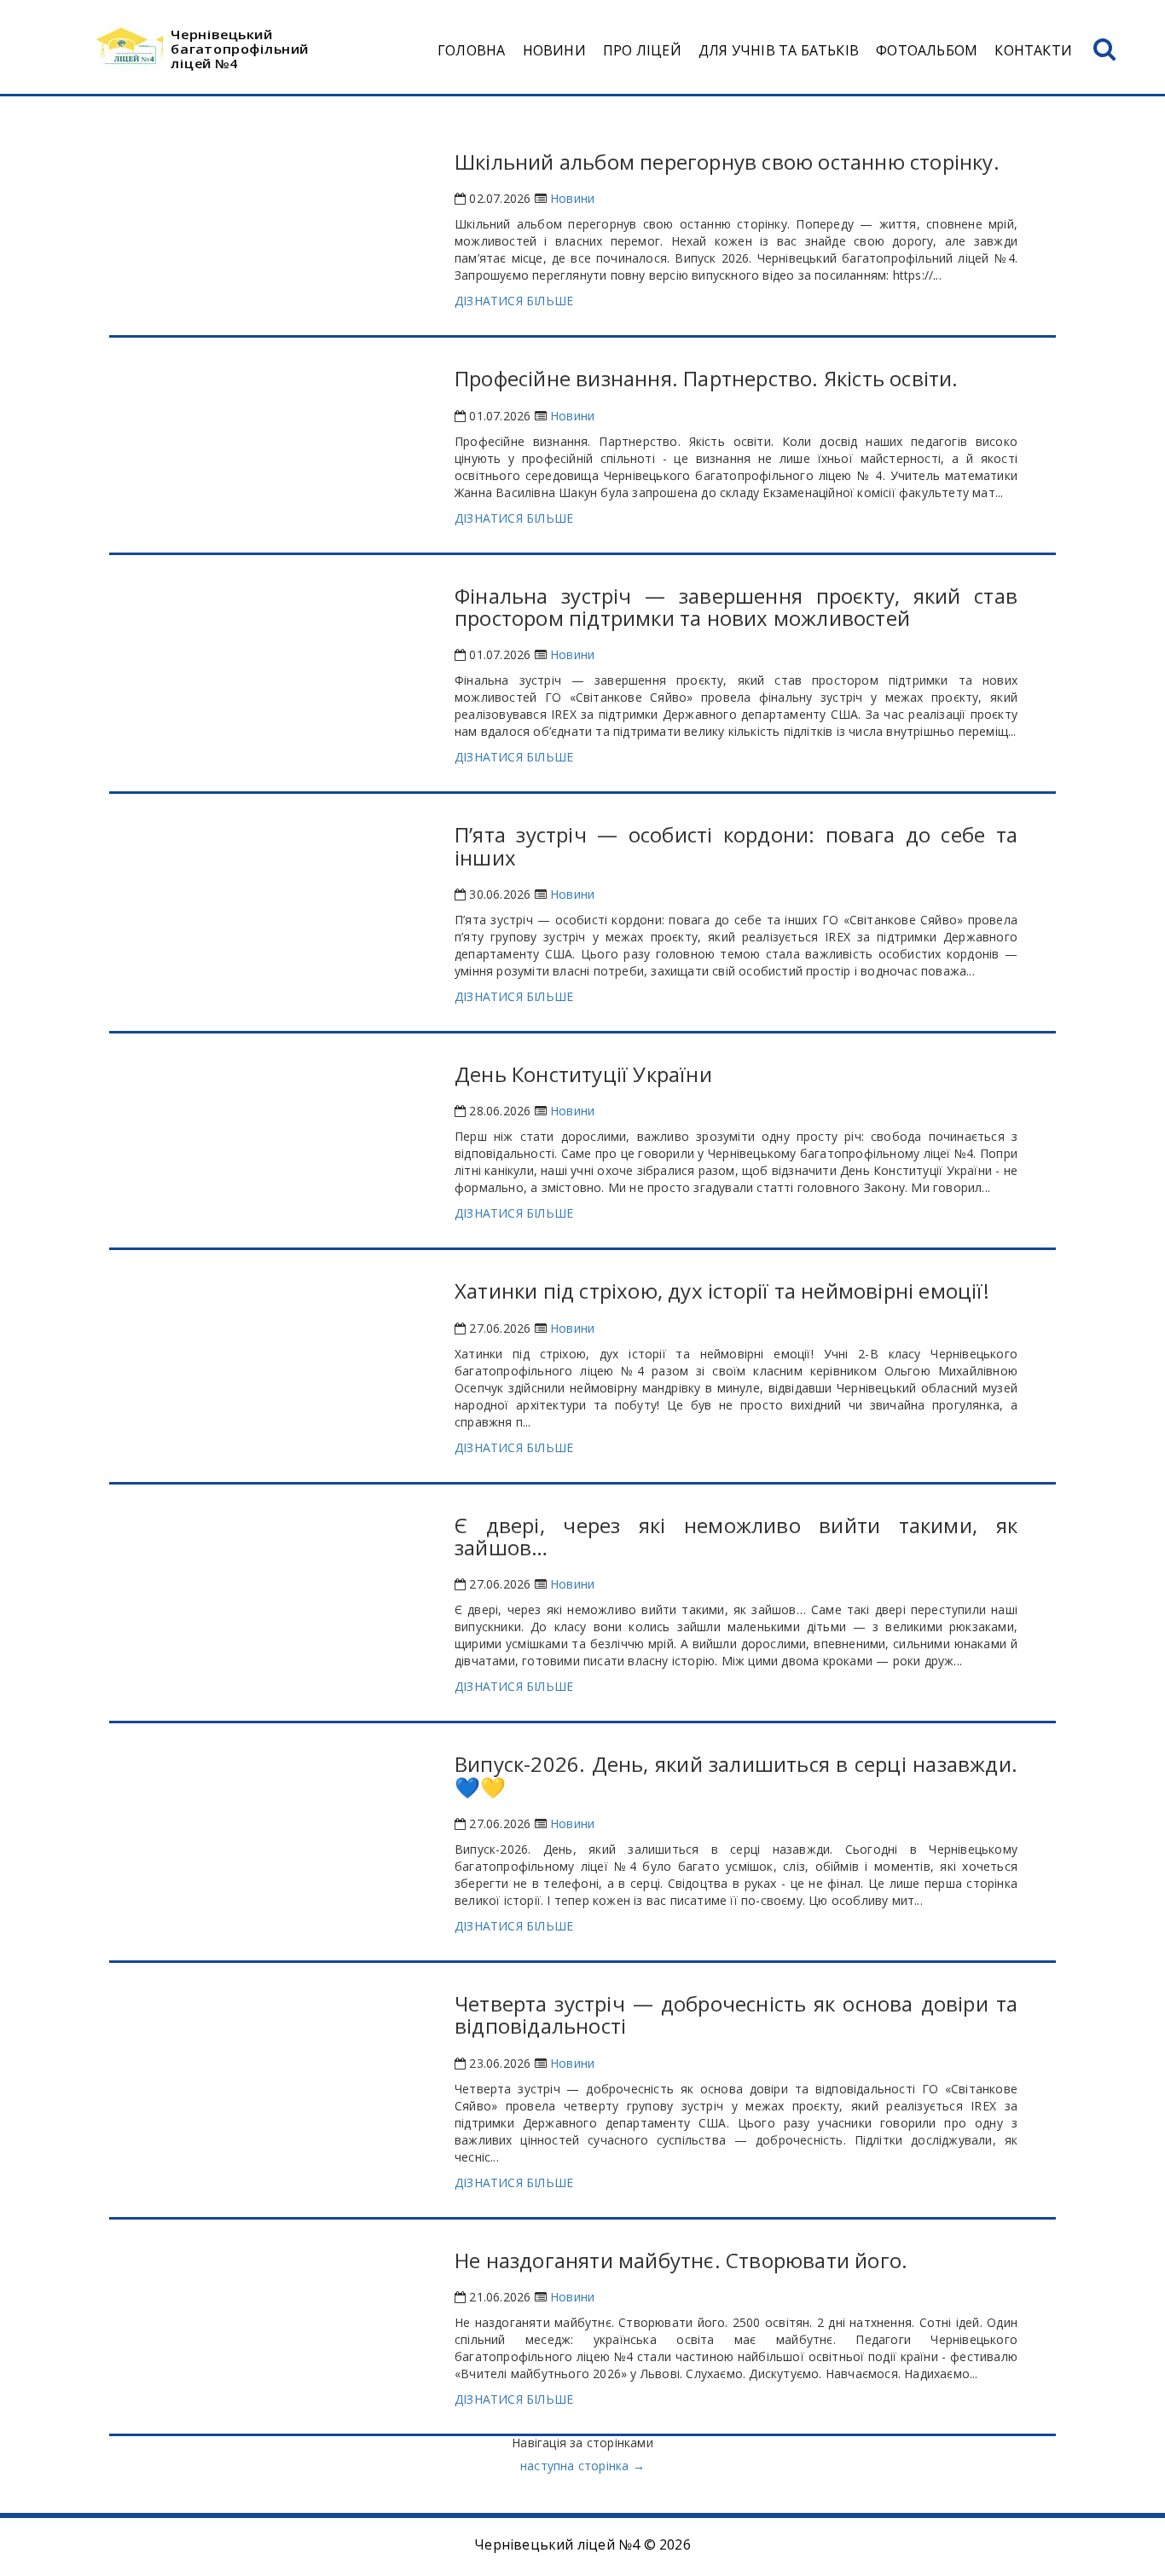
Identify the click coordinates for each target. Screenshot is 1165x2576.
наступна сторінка (582, 2466)
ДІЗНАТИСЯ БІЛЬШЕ (514, 301)
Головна (471, 50)
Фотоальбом (927, 50)
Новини (554, 50)
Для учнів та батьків (779, 50)
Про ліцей (642, 50)
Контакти (1033, 50)
